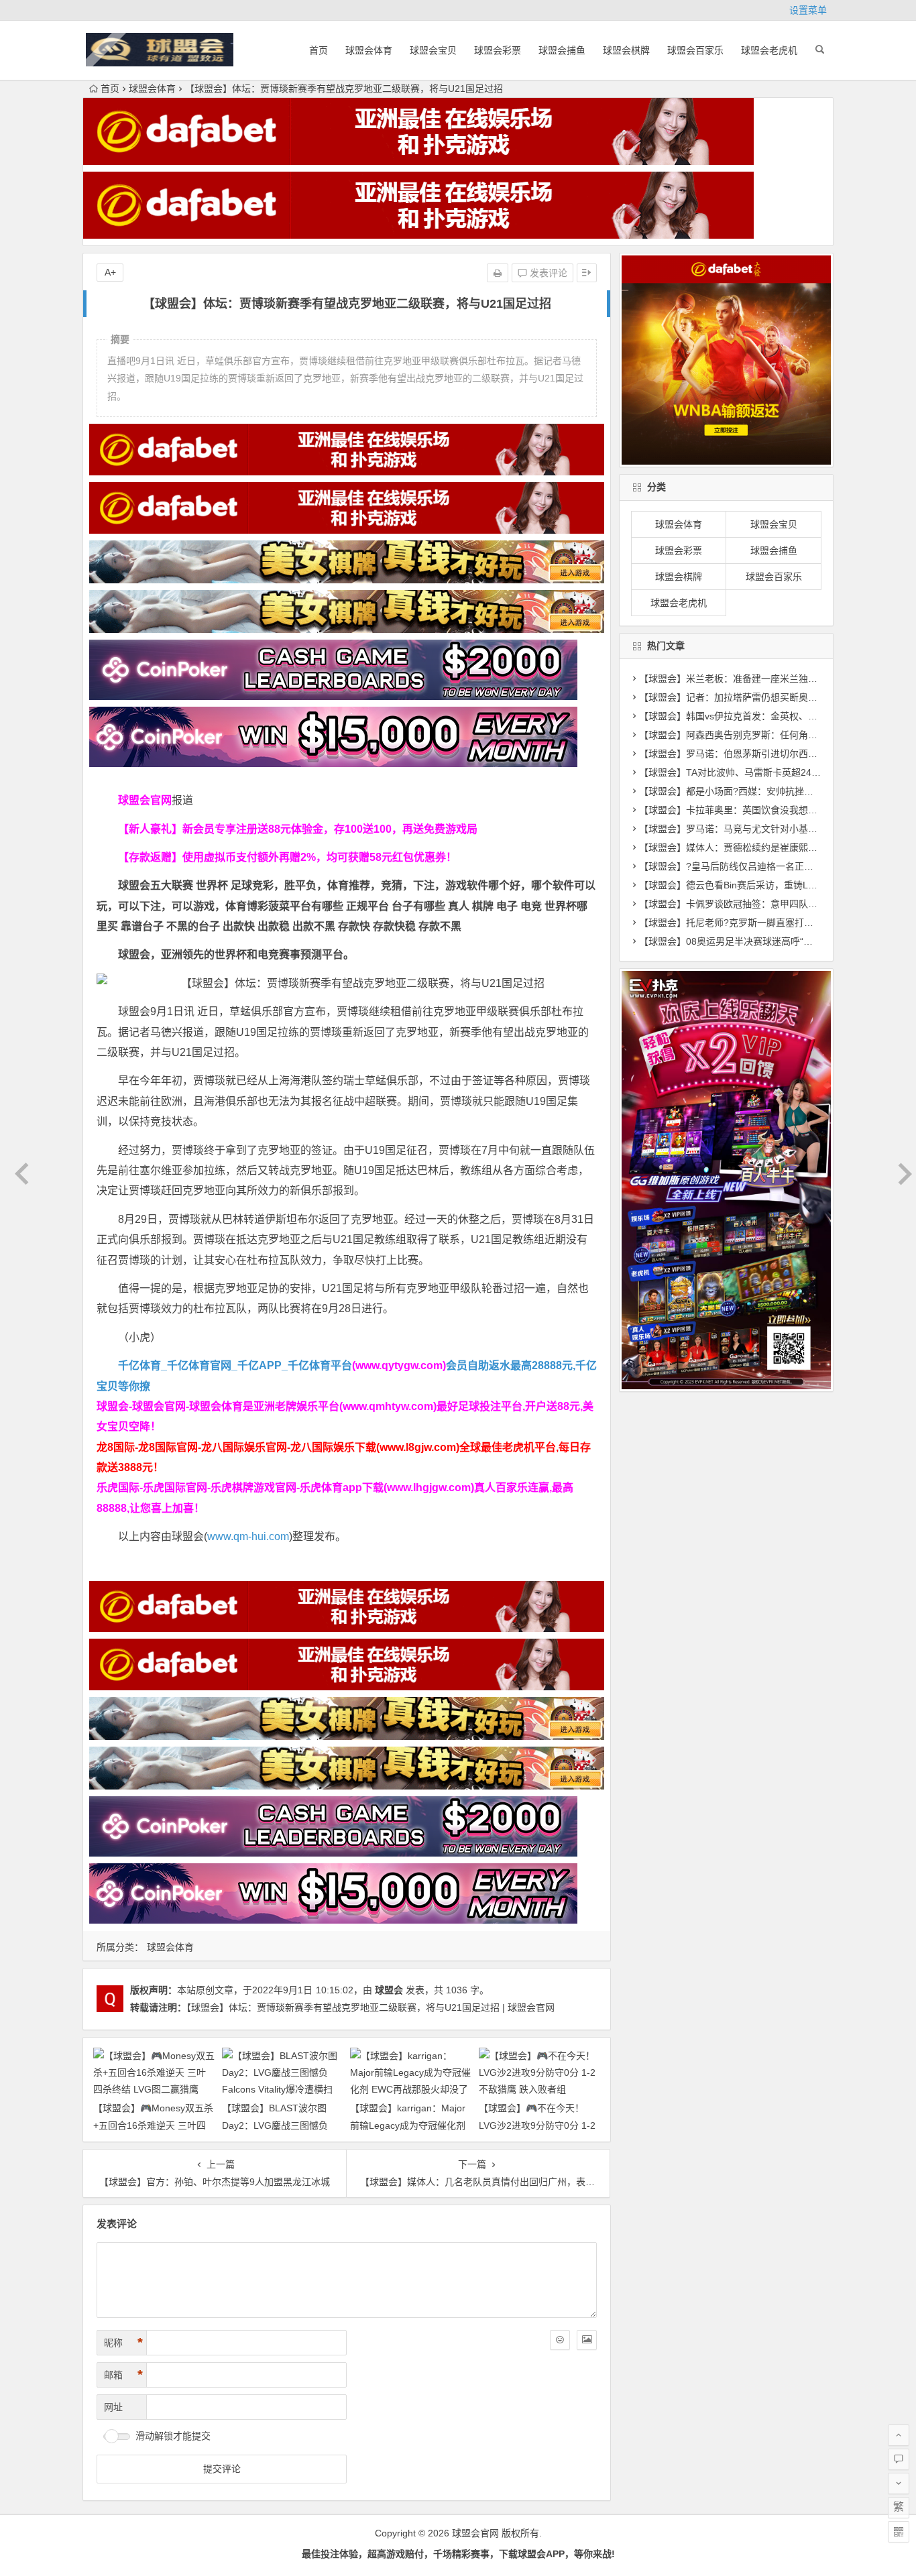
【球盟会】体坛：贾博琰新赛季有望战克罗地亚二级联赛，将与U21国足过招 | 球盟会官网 (370, 2007)
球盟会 (389, 1990)
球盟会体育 (369, 50)
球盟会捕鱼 (562, 50)
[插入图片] (587, 2340)
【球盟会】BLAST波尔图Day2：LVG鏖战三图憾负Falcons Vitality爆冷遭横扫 (277, 2125)
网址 (113, 2407)
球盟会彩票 (498, 50)
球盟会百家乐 (695, 50)
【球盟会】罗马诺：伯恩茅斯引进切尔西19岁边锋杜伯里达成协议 (776, 754)
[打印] (498, 273)
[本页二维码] (899, 2532)
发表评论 (547, 273)
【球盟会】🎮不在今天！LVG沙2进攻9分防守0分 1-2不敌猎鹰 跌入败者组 (537, 2125)
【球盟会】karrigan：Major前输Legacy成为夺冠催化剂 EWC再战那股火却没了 (408, 2125)
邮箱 (123, 2375)
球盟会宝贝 (433, 50)
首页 (319, 50)
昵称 (123, 2343)
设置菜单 (808, 10)
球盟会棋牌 (626, 50)
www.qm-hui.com (248, 1536)
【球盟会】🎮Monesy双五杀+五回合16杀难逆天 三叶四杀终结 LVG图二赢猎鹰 (153, 2125)
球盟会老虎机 (769, 50)
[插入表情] (560, 2340)
